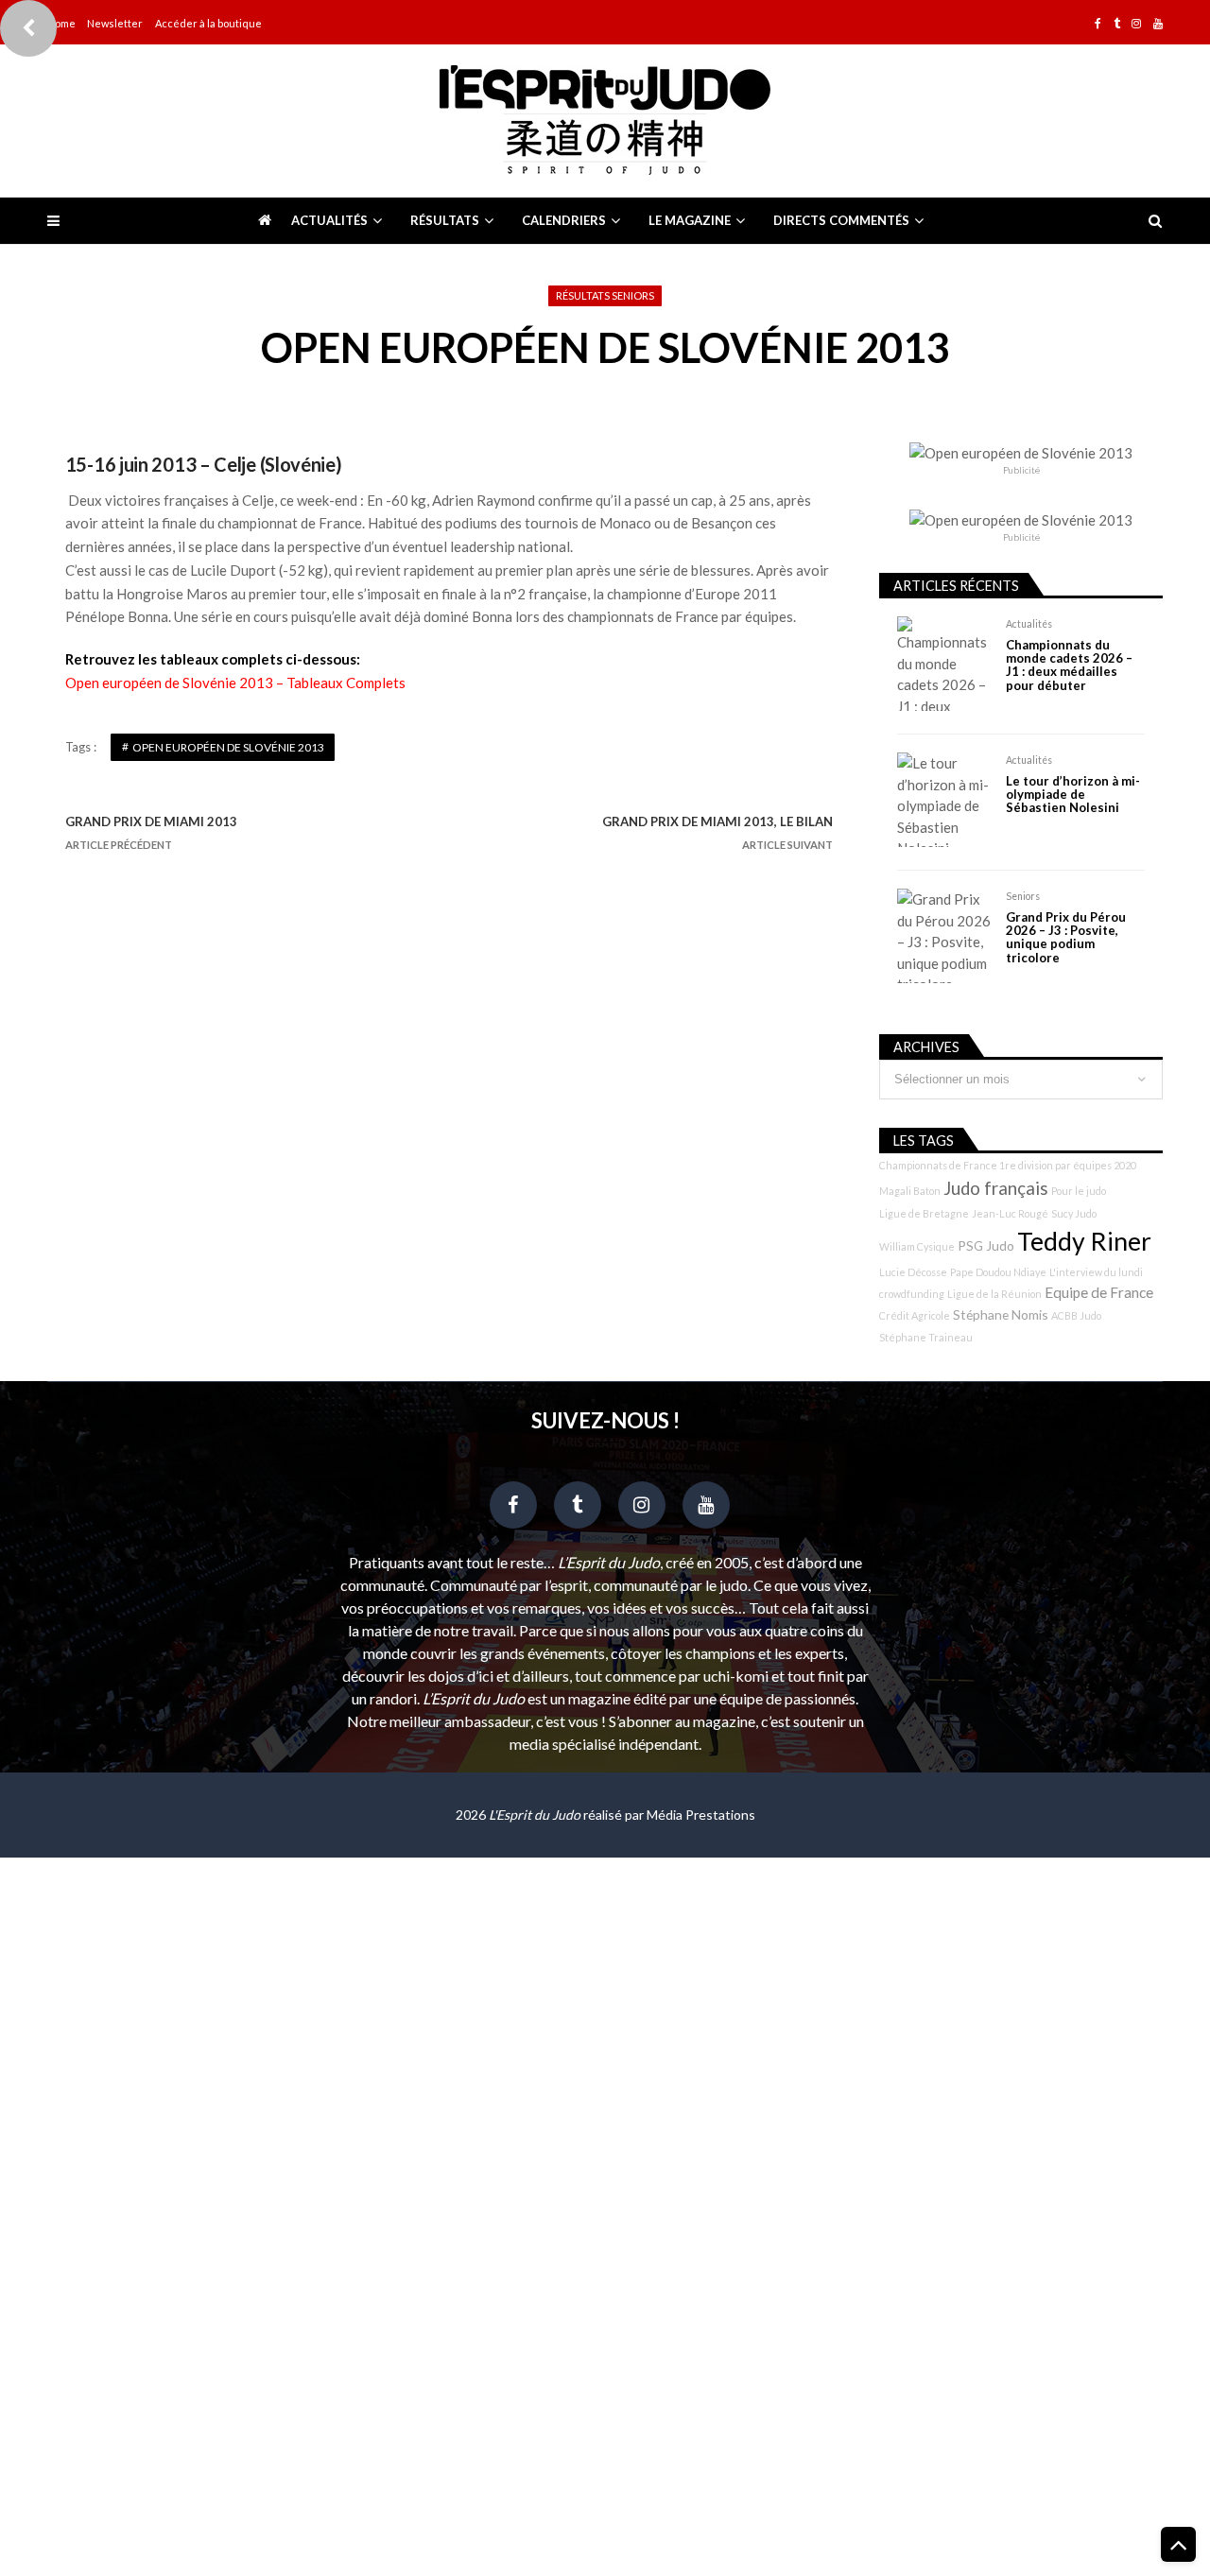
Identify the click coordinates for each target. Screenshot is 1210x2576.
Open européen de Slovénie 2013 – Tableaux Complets (235, 683)
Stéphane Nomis (1001, 1314)
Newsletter (115, 23)
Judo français (996, 1188)
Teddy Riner (1084, 1241)
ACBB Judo (1076, 1315)
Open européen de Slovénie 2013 (228, 747)
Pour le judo (1079, 1191)
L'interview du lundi (1096, 1272)
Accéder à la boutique (208, 23)
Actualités (329, 220)
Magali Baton (910, 1191)
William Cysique (917, 1246)
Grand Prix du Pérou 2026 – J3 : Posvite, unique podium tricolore (1066, 938)
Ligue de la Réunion (994, 1294)
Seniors (1023, 896)
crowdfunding (912, 1294)
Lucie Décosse (913, 1272)
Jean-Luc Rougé (1010, 1213)
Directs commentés (841, 220)
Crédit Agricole (915, 1315)
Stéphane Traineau (926, 1337)
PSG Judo (986, 1245)
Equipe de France (1099, 1292)
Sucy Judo (1074, 1213)
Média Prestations (701, 1815)
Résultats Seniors (605, 295)
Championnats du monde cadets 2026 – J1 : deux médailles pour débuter (1069, 666)
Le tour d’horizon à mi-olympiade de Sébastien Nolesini (1073, 795)
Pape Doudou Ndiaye (998, 1272)
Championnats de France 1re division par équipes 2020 (1008, 1165)
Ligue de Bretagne (924, 1213)
